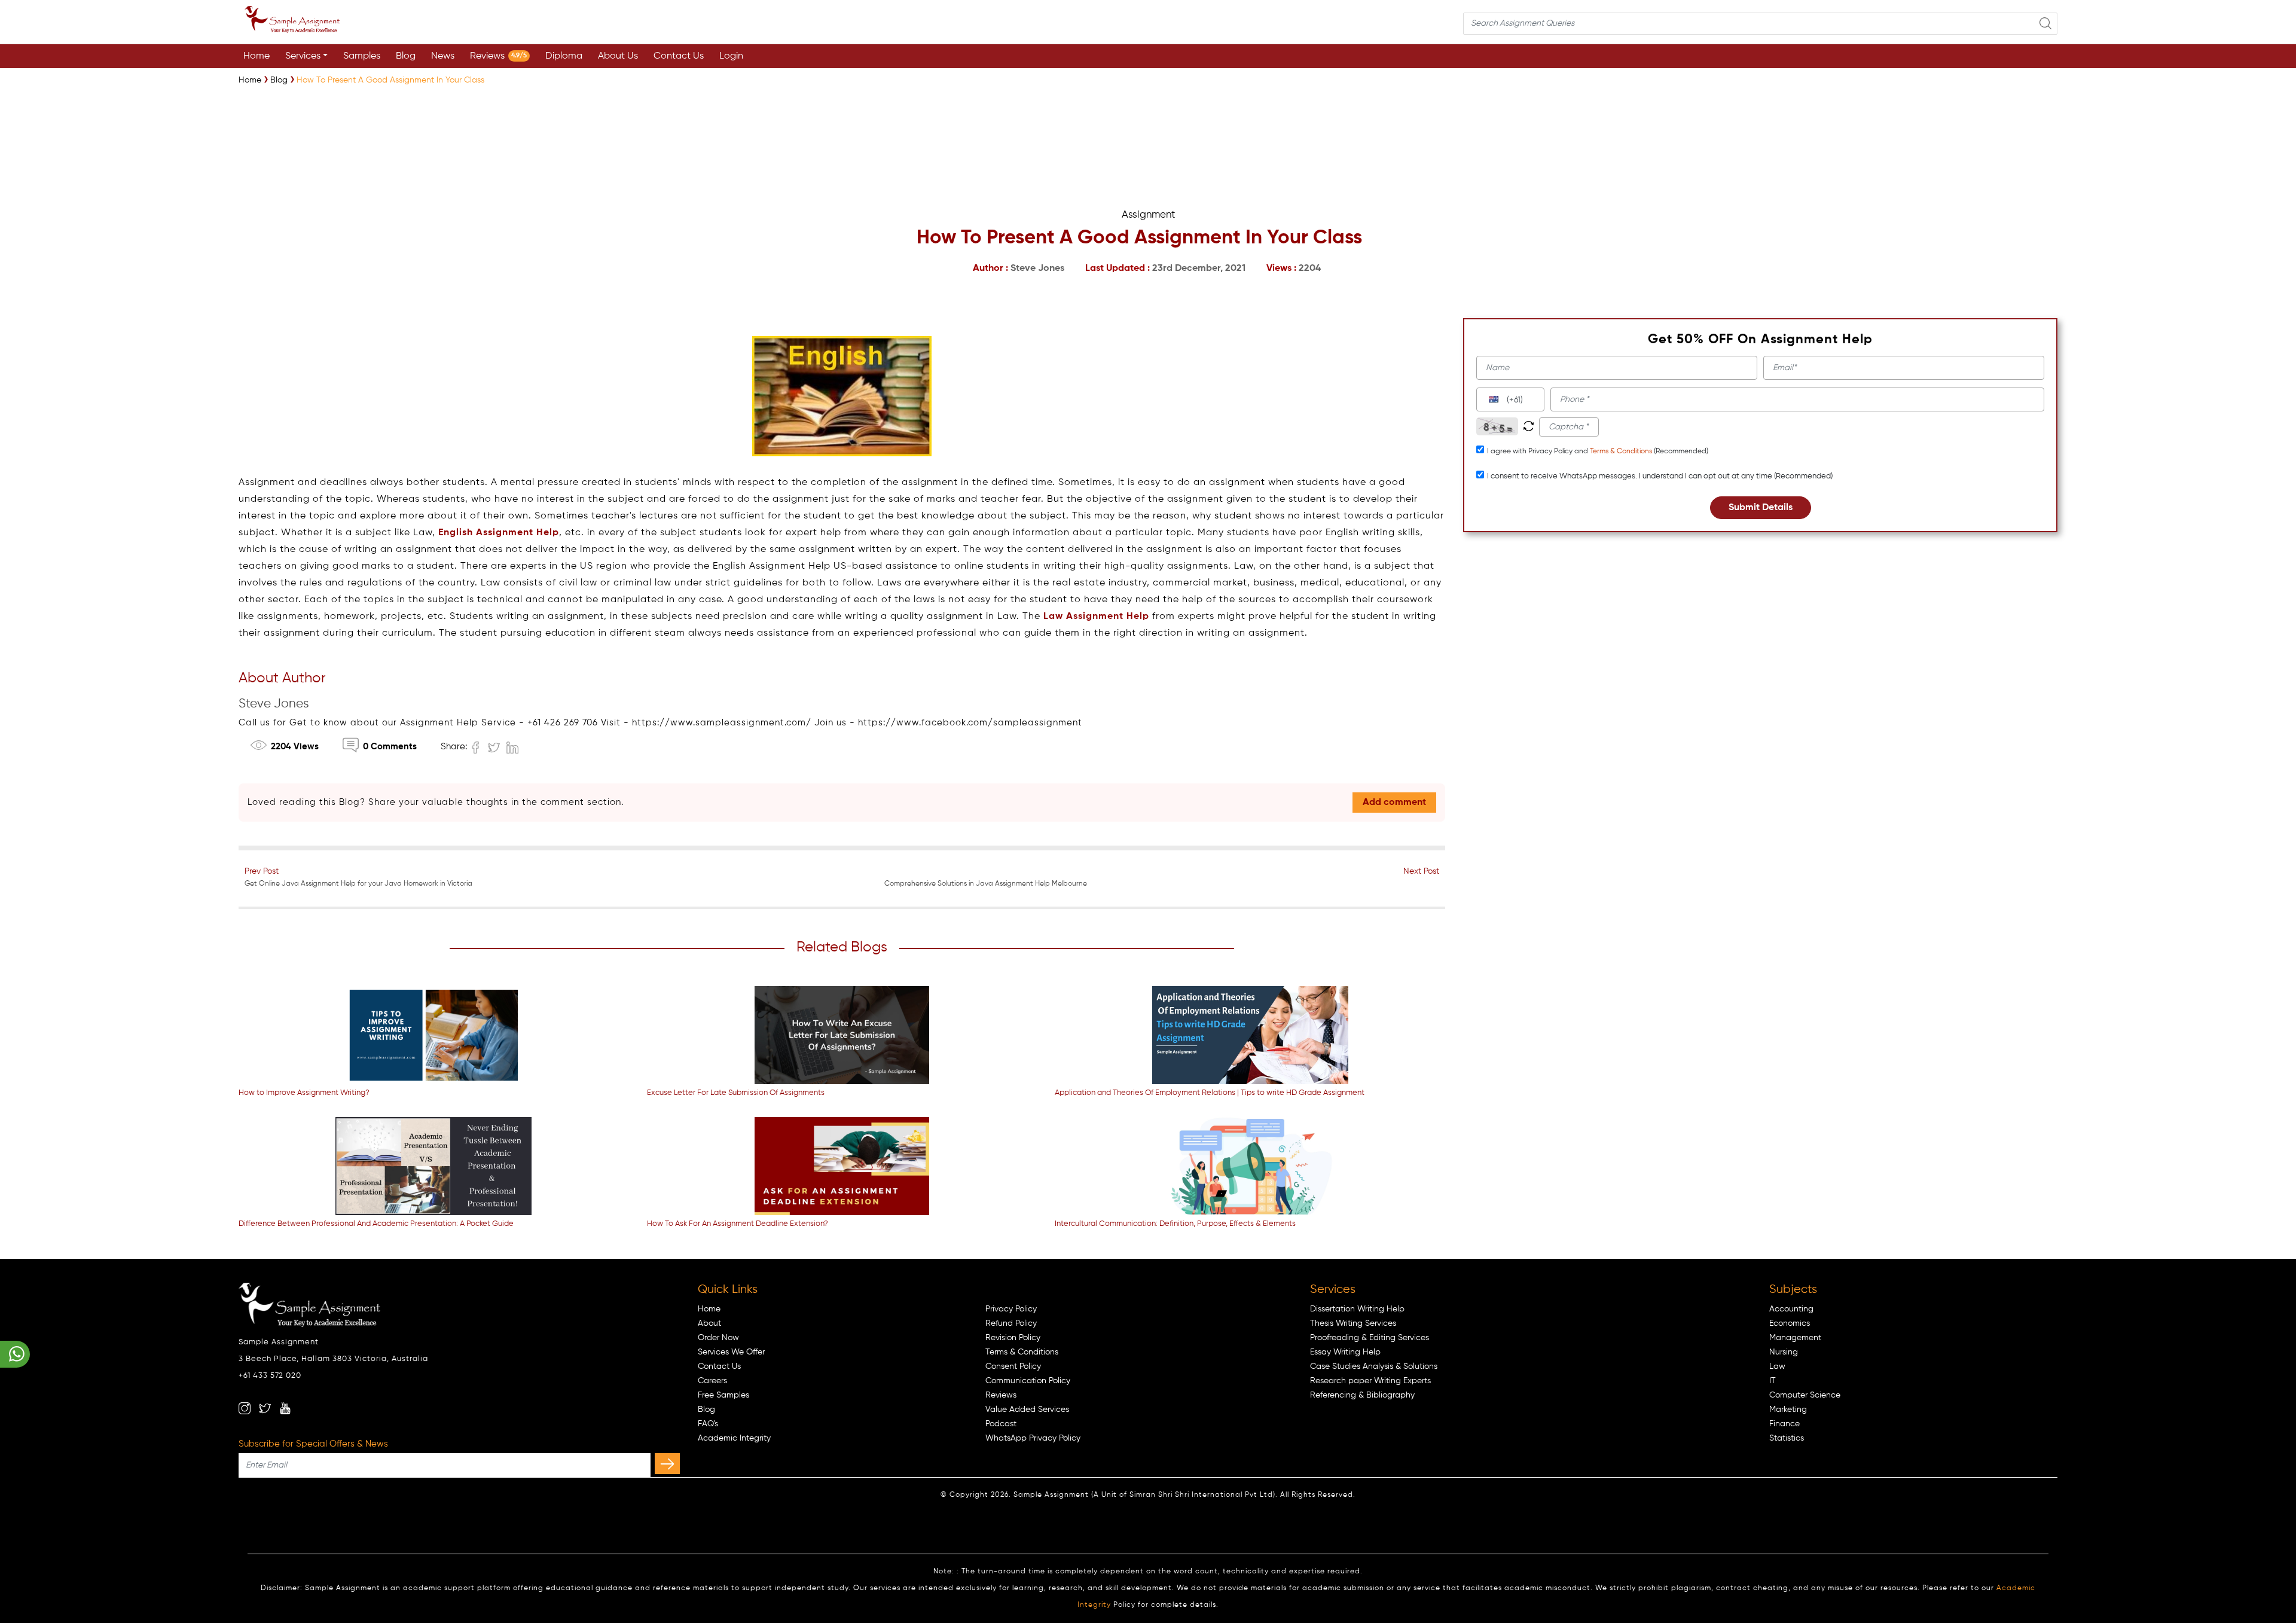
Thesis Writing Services (1353, 1323)
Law (1777, 1366)
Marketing (1788, 1410)
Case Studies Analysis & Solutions (1374, 1366)
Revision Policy (1013, 1338)
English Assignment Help (499, 533)
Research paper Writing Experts (1370, 1381)
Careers (712, 1381)
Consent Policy (1013, 1366)
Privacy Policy (1011, 1309)
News (443, 56)
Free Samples (723, 1395)
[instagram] (245, 1408)
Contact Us (679, 56)
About (709, 1323)
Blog (406, 56)
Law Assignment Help (1096, 617)
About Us (618, 56)
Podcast (1001, 1424)
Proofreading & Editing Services (1370, 1338)
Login (731, 56)
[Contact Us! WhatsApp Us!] (15, 1354)
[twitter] (265, 1408)
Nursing (1784, 1352)
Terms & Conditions (1621, 451)
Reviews (498, 56)
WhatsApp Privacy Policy (1033, 1438)
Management (1795, 1338)
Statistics (1787, 1438)
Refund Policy (1011, 1323)
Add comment (1394, 803)
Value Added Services (1027, 1410)
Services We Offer (731, 1352)
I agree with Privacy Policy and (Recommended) (1598, 451)
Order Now (718, 1338)
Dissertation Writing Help (1357, 1309)
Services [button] (303, 56)
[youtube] (285, 1408)
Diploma (564, 56)
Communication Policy (1028, 1381)
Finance (1784, 1424)
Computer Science (1805, 1395)
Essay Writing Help (1345, 1352)
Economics (1790, 1323)
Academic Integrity (734, 1438)
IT (1773, 1381)
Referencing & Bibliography (1362, 1395)
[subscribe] (667, 1464)
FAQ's (708, 1424)
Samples (362, 56)
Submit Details (1761, 508)
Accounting (1791, 1309)
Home (257, 56)
